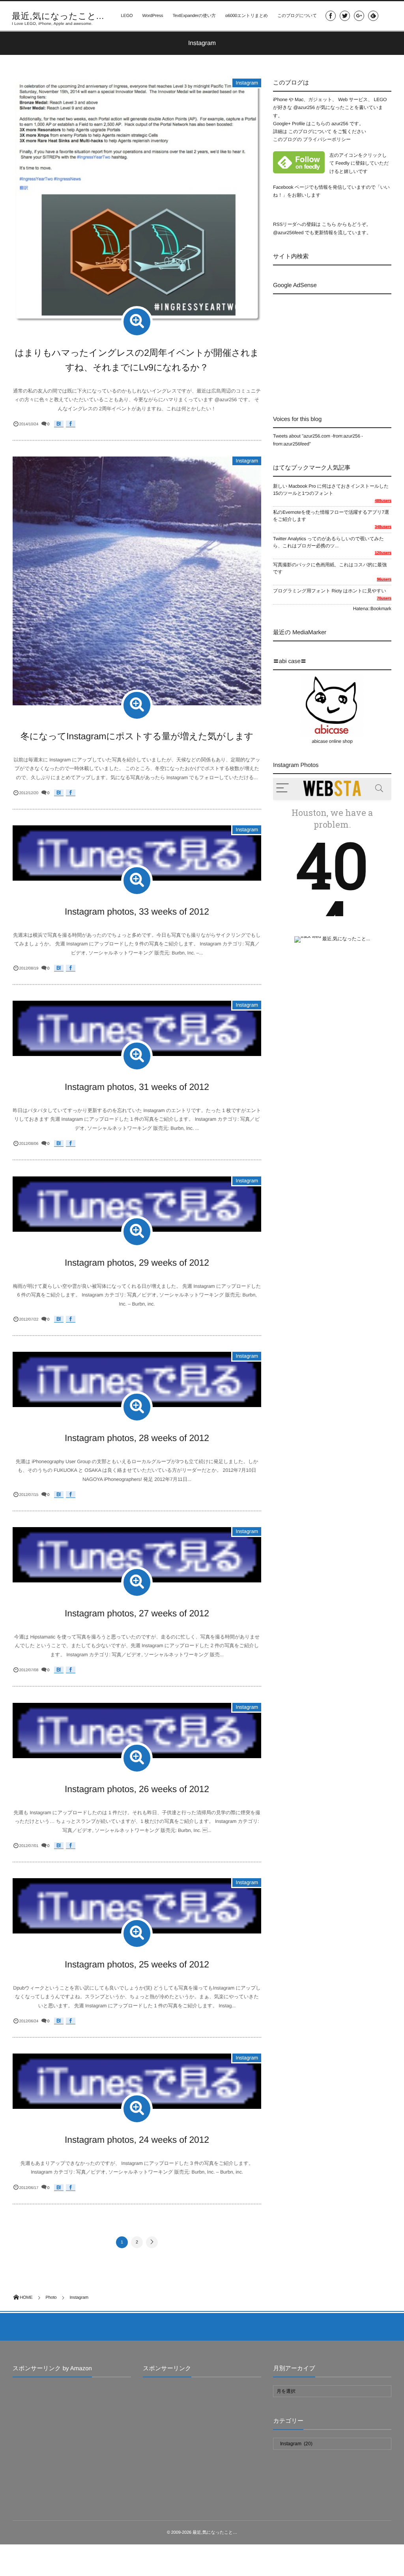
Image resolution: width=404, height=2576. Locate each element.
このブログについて (297, 16)
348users (383, 527)
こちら (329, 224)
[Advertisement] (339, 348)
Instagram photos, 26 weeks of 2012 (137, 1789)
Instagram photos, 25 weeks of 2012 (137, 1964)
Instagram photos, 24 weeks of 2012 (137, 2140)
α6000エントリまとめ (247, 16)
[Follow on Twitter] (345, 16)
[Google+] (359, 16)
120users (383, 553)
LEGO (127, 16)
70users (384, 598)
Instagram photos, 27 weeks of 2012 (137, 1613)
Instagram (247, 83)
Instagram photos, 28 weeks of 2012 (137, 1438)
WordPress (152, 16)
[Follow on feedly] (373, 16)
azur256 (340, 124)
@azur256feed (288, 233)
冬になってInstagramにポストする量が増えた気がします (137, 736)
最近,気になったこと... (58, 16)
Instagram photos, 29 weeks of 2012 (137, 1263)
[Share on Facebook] (331, 16)
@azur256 (304, 107)
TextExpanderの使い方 (194, 16)
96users (384, 580)
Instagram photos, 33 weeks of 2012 (137, 911)
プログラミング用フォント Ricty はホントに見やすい (330, 591)
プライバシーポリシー (327, 139)
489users (383, 501)
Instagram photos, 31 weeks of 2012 (137, 1087)
